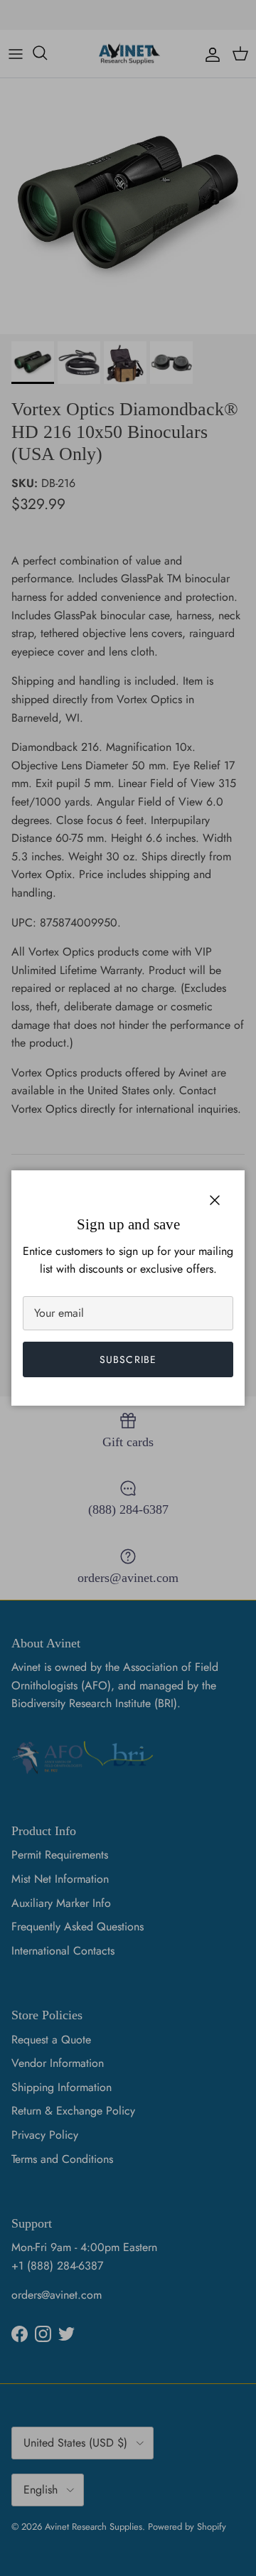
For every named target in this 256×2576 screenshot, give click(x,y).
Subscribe (128, 1359)
